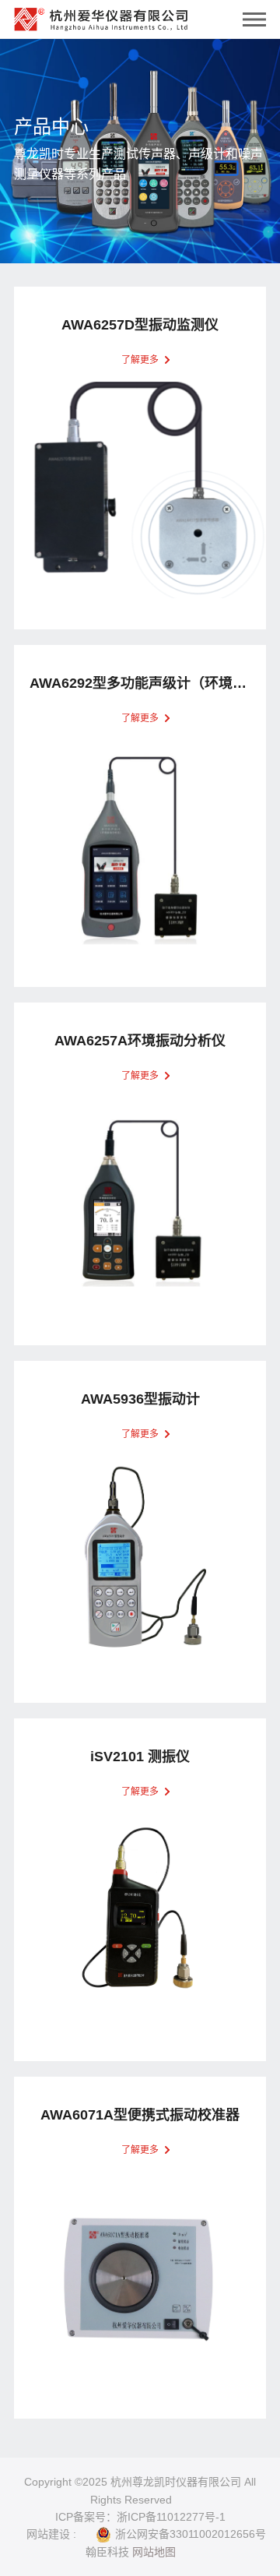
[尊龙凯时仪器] (101, 16)
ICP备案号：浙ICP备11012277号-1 (140, 2517)
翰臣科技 (107, 2552)
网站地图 (154, 2552)
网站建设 (48, 2534)
